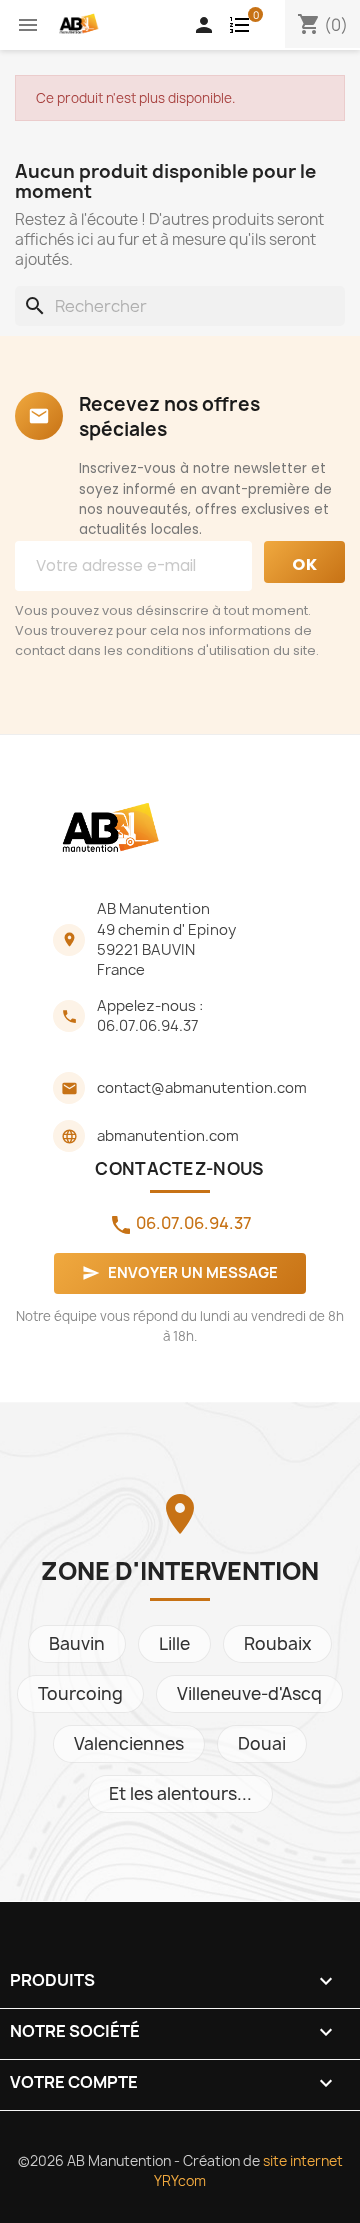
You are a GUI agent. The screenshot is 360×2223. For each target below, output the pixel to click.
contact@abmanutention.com (202, 1088)
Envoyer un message (180, 1273)
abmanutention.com (168, 1136)
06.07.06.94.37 (148, 1026)
